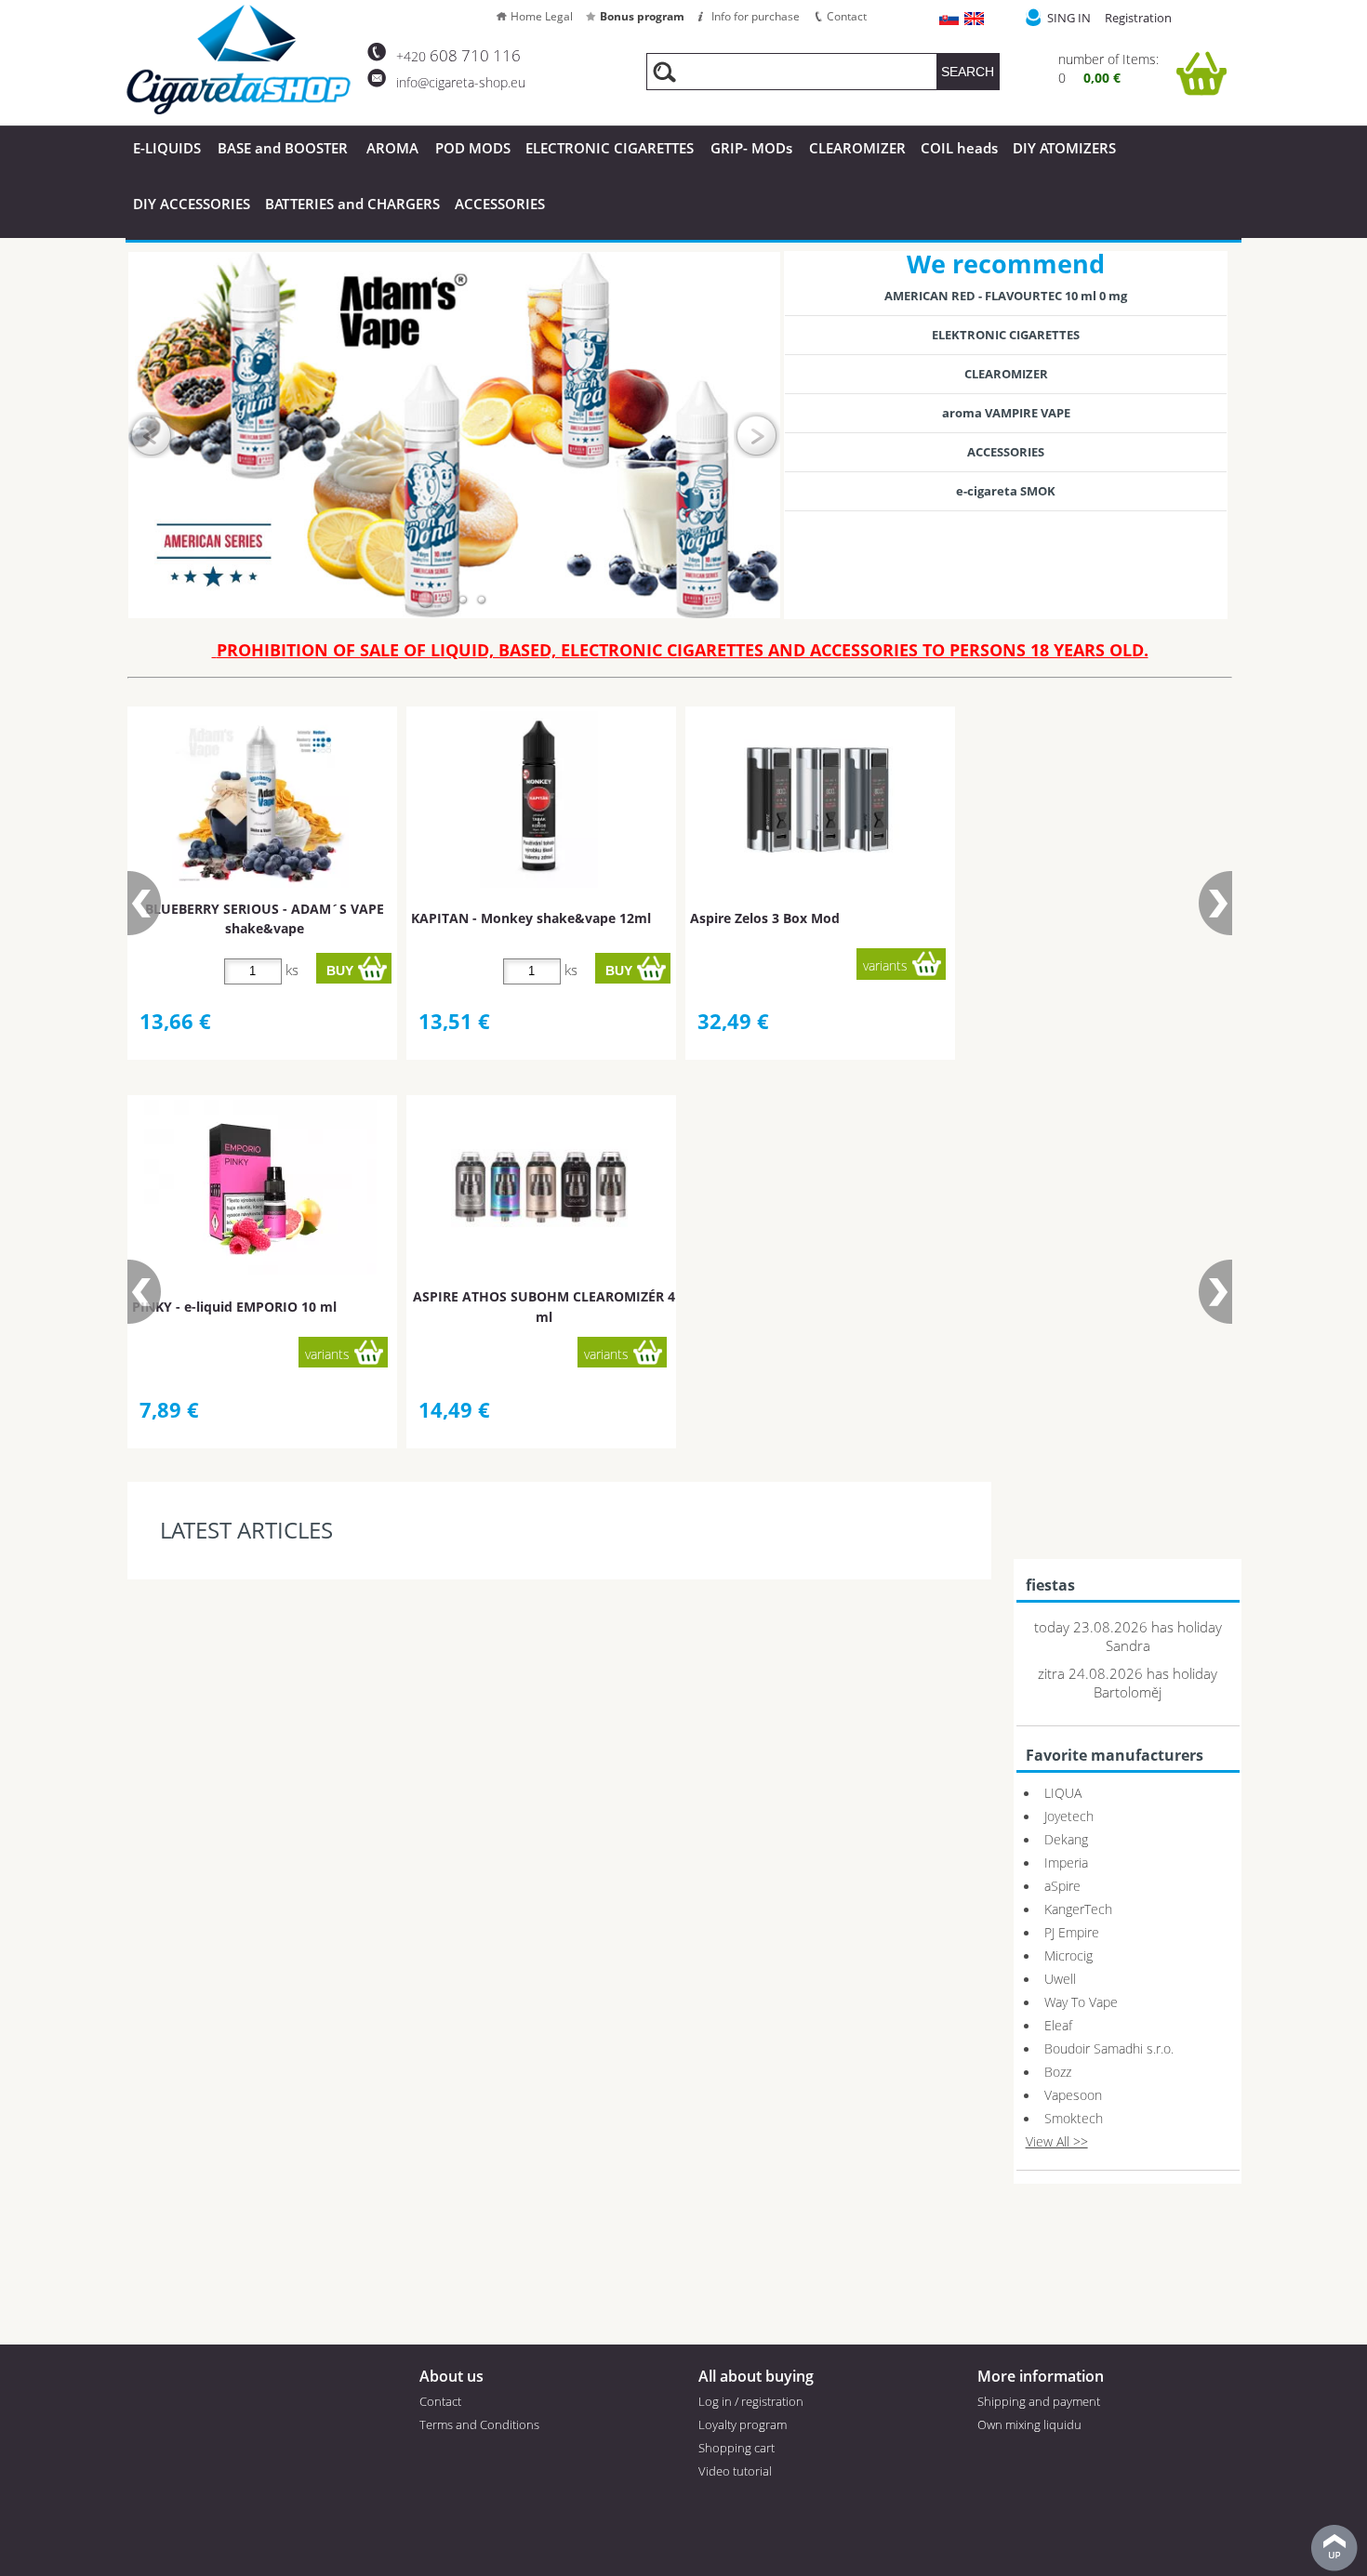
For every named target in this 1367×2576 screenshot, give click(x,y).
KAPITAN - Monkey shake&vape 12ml (531, 918)
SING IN (1069, 18)
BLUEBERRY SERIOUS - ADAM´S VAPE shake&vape (265, 918)
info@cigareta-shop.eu (461, 82)
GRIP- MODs (751, 148)
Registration (1138, 18)
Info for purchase (756, 16)
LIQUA (1063, 1793)
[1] (426, 600)
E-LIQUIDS (167, 148)
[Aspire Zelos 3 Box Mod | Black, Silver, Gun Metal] (818, 799)
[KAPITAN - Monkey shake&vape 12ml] (538, 799)
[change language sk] (950, 20)
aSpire (1062, 1886)
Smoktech (1074, 2118)
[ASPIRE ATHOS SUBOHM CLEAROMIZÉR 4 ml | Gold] (539, 1188)
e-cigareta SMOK (1006, 491)
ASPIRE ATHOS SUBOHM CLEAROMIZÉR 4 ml (544, 1306)
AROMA (392, 148)
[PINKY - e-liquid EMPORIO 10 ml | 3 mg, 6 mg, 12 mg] (260, 1187)
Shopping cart (737, 2448)
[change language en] (975, 20)
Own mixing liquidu (1029, 2424)
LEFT (152, 435)
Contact (847, 16)
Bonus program (642, 16)
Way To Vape (1081, 2002)
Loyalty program (743, 2424)
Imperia (1066, 1863)
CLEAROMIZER (857, 148)
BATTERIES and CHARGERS (352, 204)
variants (885, 965)
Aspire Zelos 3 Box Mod (765, 918)
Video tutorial (735, 2471)
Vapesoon (1073, 2095)
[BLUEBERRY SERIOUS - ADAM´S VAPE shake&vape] (260, 799)
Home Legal (542, 16)
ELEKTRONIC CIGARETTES (1006, 335)
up (1334, 2548)
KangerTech (1078, 1909)
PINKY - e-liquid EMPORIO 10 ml (234, 1307)
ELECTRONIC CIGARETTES (610, 148)
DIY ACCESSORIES (192, 204)
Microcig (1068, 1955)
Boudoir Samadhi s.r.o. (1109, 2048)
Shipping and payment (1039, 2401)
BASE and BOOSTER (283, 148)
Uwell (1060, 1979)
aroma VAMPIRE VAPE (1006, 413)
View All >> (1057, 2141)
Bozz (1058, 2072)
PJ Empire (1072, 1932)
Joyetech (1069, 1816)
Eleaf (1058, 2025)
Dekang (1066, 1839)
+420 (458, 56)
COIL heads (959, 148)
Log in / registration (751, 2401)
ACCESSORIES (500, 204)
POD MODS (473, 148)
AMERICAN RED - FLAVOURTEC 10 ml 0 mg (1006, 296)
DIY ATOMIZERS (1064, 148)
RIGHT (757, 435)
